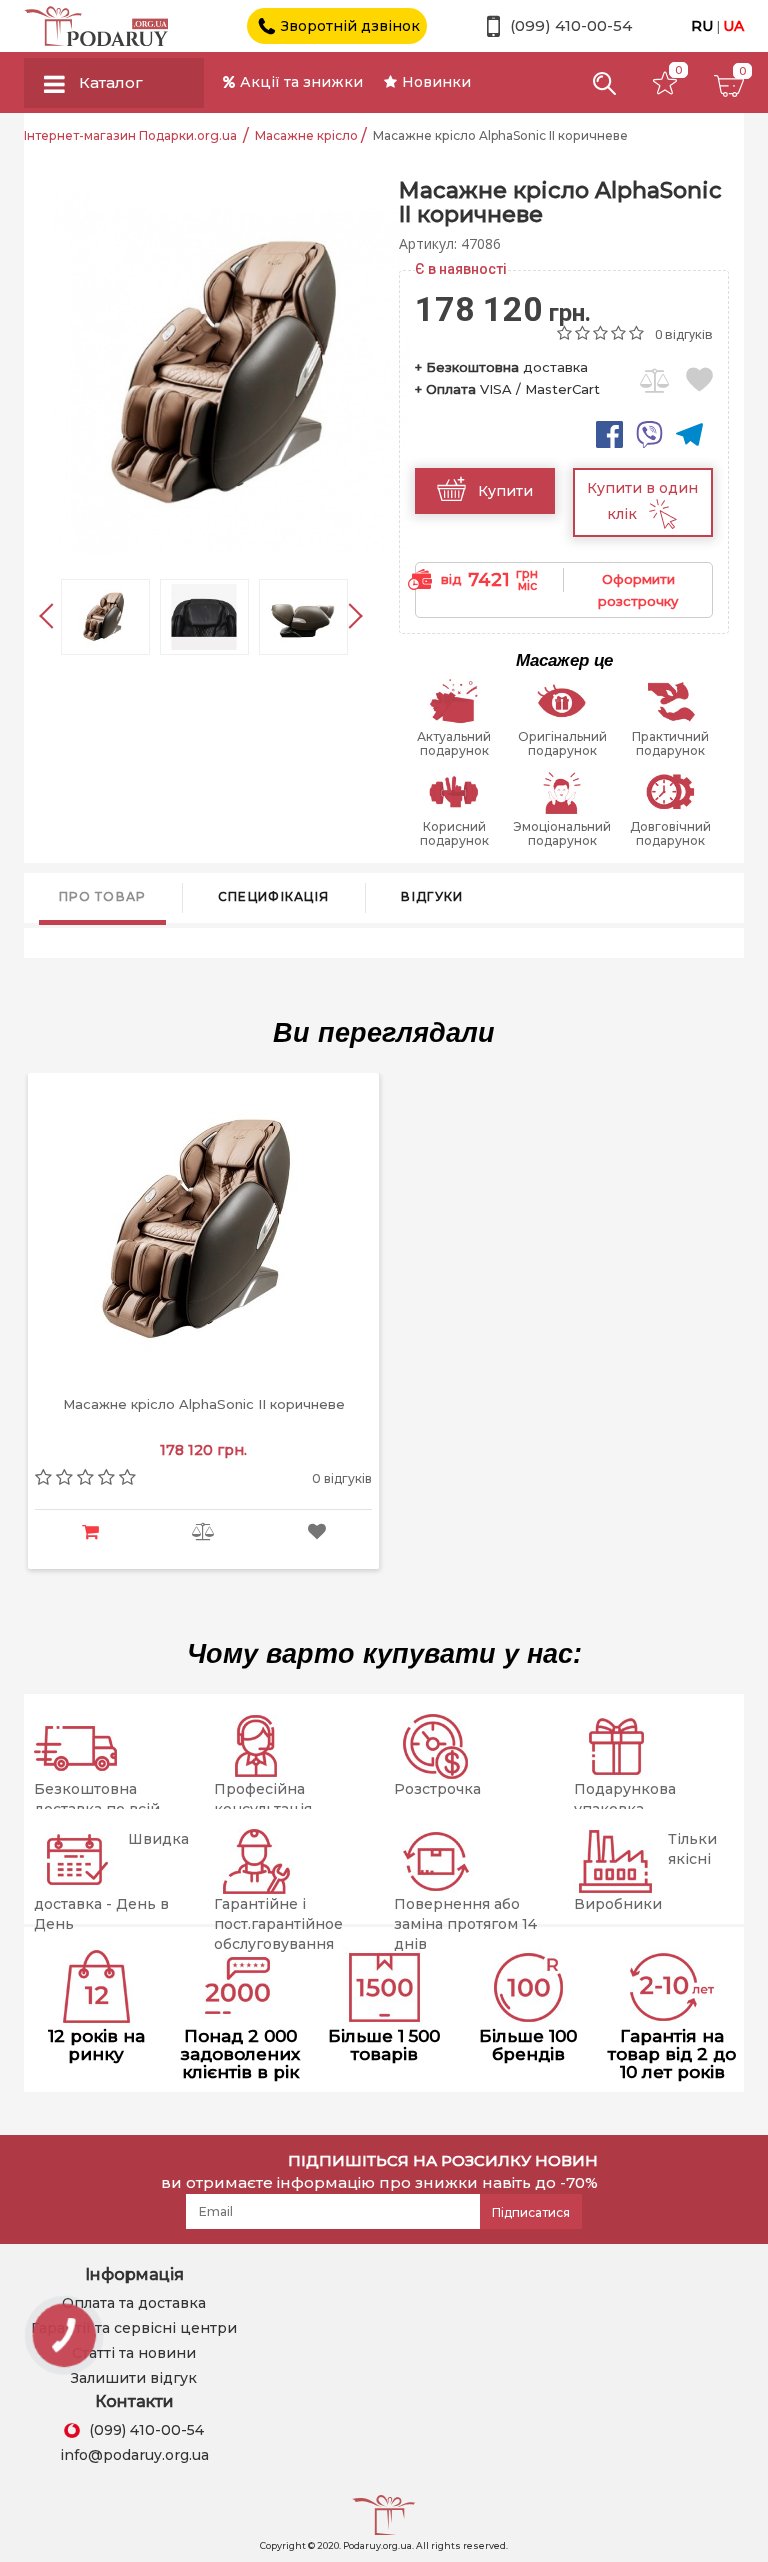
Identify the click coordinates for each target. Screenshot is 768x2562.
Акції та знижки (301, 82)
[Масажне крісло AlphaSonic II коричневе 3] (303, 617)
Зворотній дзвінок (350, 26)
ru (704, 26)
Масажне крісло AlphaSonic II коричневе (204, 1404)
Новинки (436, 82)
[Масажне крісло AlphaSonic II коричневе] (232, 372)
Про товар (102, 896)
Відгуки (432, 896)
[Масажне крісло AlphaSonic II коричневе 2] (204, 617)
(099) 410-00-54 (571, 26)
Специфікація (274, 896)
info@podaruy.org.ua (134, 2455)
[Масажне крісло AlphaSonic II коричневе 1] (105, 617)
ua (733, 26)
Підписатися (531, 2212)
